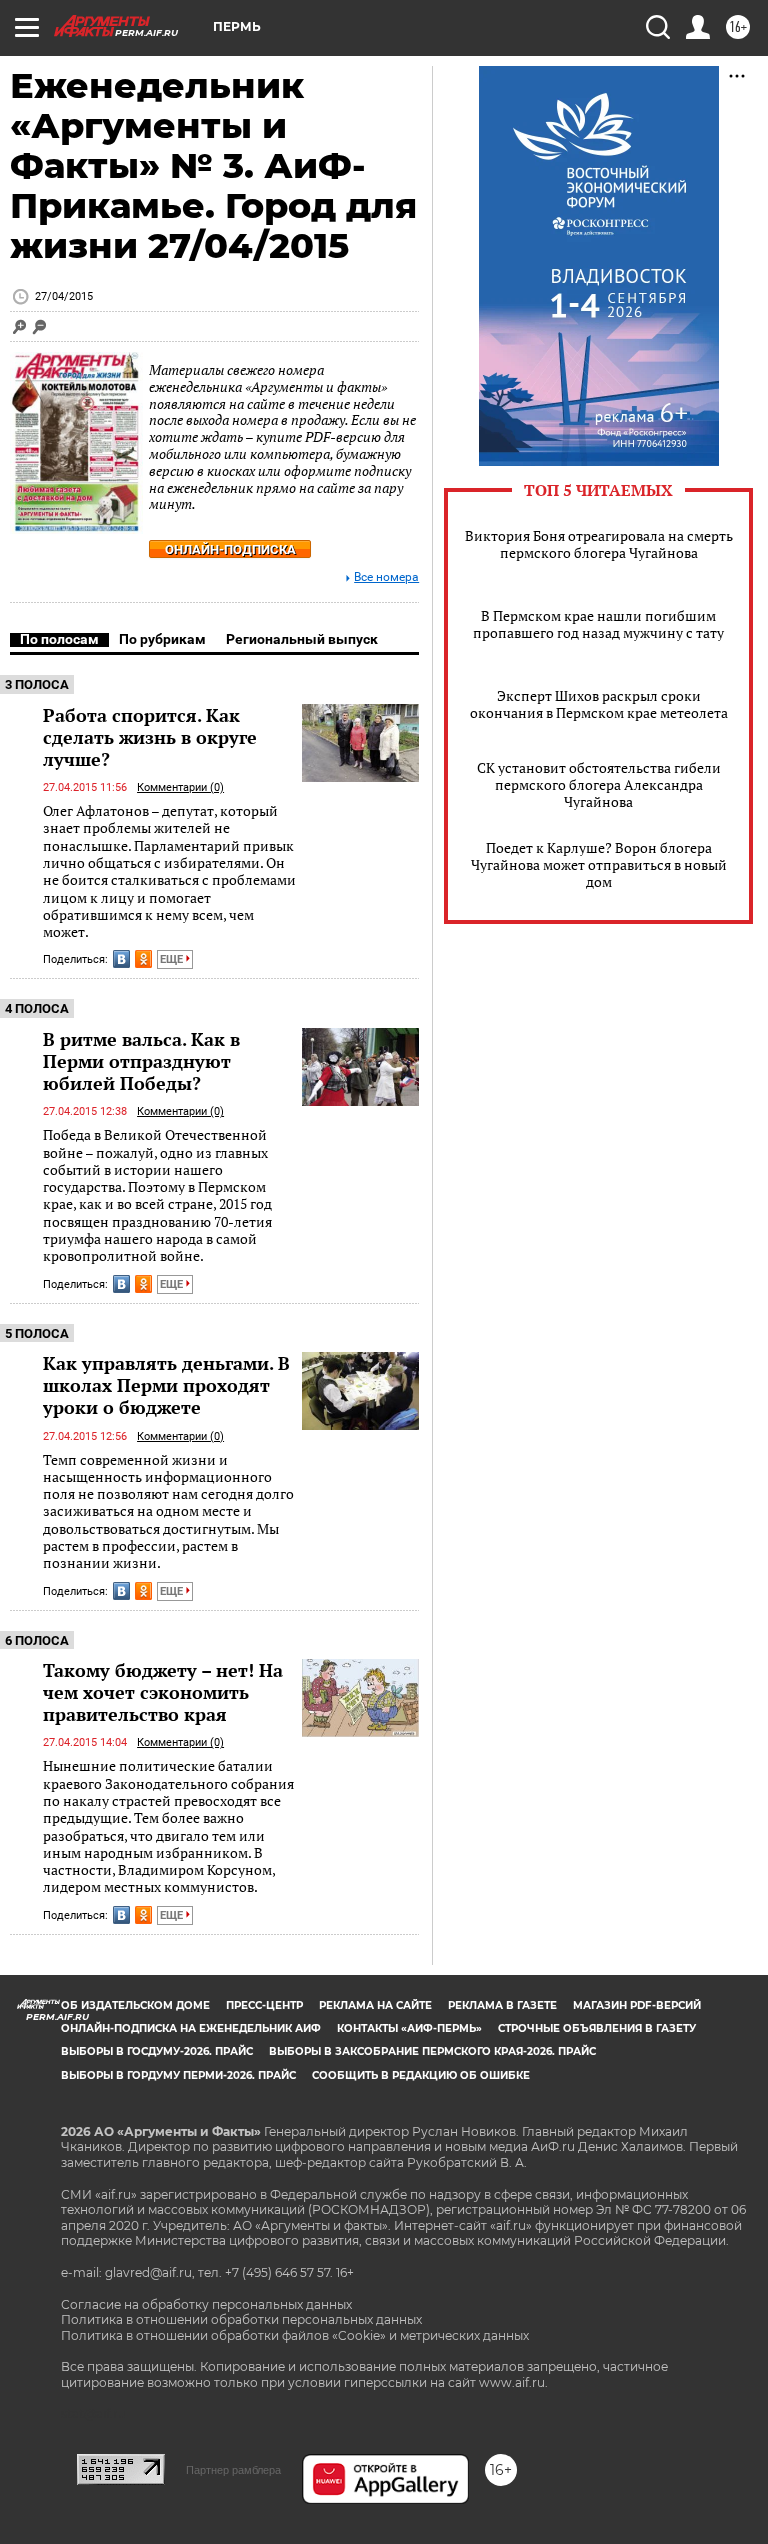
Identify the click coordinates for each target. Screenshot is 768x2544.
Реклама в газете (502, 2005)
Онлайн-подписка (230, 549)
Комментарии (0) (180, 787)
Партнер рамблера (233, 2470)
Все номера (386, 577)
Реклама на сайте (375, 2005)
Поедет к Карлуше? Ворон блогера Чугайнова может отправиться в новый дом (599, 864)
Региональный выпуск (302, 639)
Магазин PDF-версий (637, 2005)
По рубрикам (162, 639)
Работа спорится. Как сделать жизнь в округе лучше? (150, 737)
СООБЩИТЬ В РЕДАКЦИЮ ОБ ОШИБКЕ (421, 2075)
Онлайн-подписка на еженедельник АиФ (191, 2028)
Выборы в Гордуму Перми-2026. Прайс (178, 2075)
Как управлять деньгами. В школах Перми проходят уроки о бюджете (166, 1385)
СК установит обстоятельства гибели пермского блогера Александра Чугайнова (599, 784)
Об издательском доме (135, 2005)
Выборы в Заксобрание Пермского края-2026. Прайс (432, 2051)
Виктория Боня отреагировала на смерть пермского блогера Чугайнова (599, 544)
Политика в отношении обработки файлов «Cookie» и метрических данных (295, 2335)
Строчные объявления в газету (597, 2028)
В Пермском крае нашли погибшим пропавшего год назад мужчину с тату (598, 624)
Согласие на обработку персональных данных (206, 2304)
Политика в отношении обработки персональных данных (241, 2319)
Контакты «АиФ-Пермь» (409, 2028)
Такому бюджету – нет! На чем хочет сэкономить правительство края (163, 1692)
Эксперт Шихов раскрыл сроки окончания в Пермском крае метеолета (599, 704)
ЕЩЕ (173, 959)
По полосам (59, 639)
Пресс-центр (264, 2005)
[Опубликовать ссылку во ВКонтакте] (121, 959)
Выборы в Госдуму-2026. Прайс (157, 2051)
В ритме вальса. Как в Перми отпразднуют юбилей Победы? (141, 1061)
